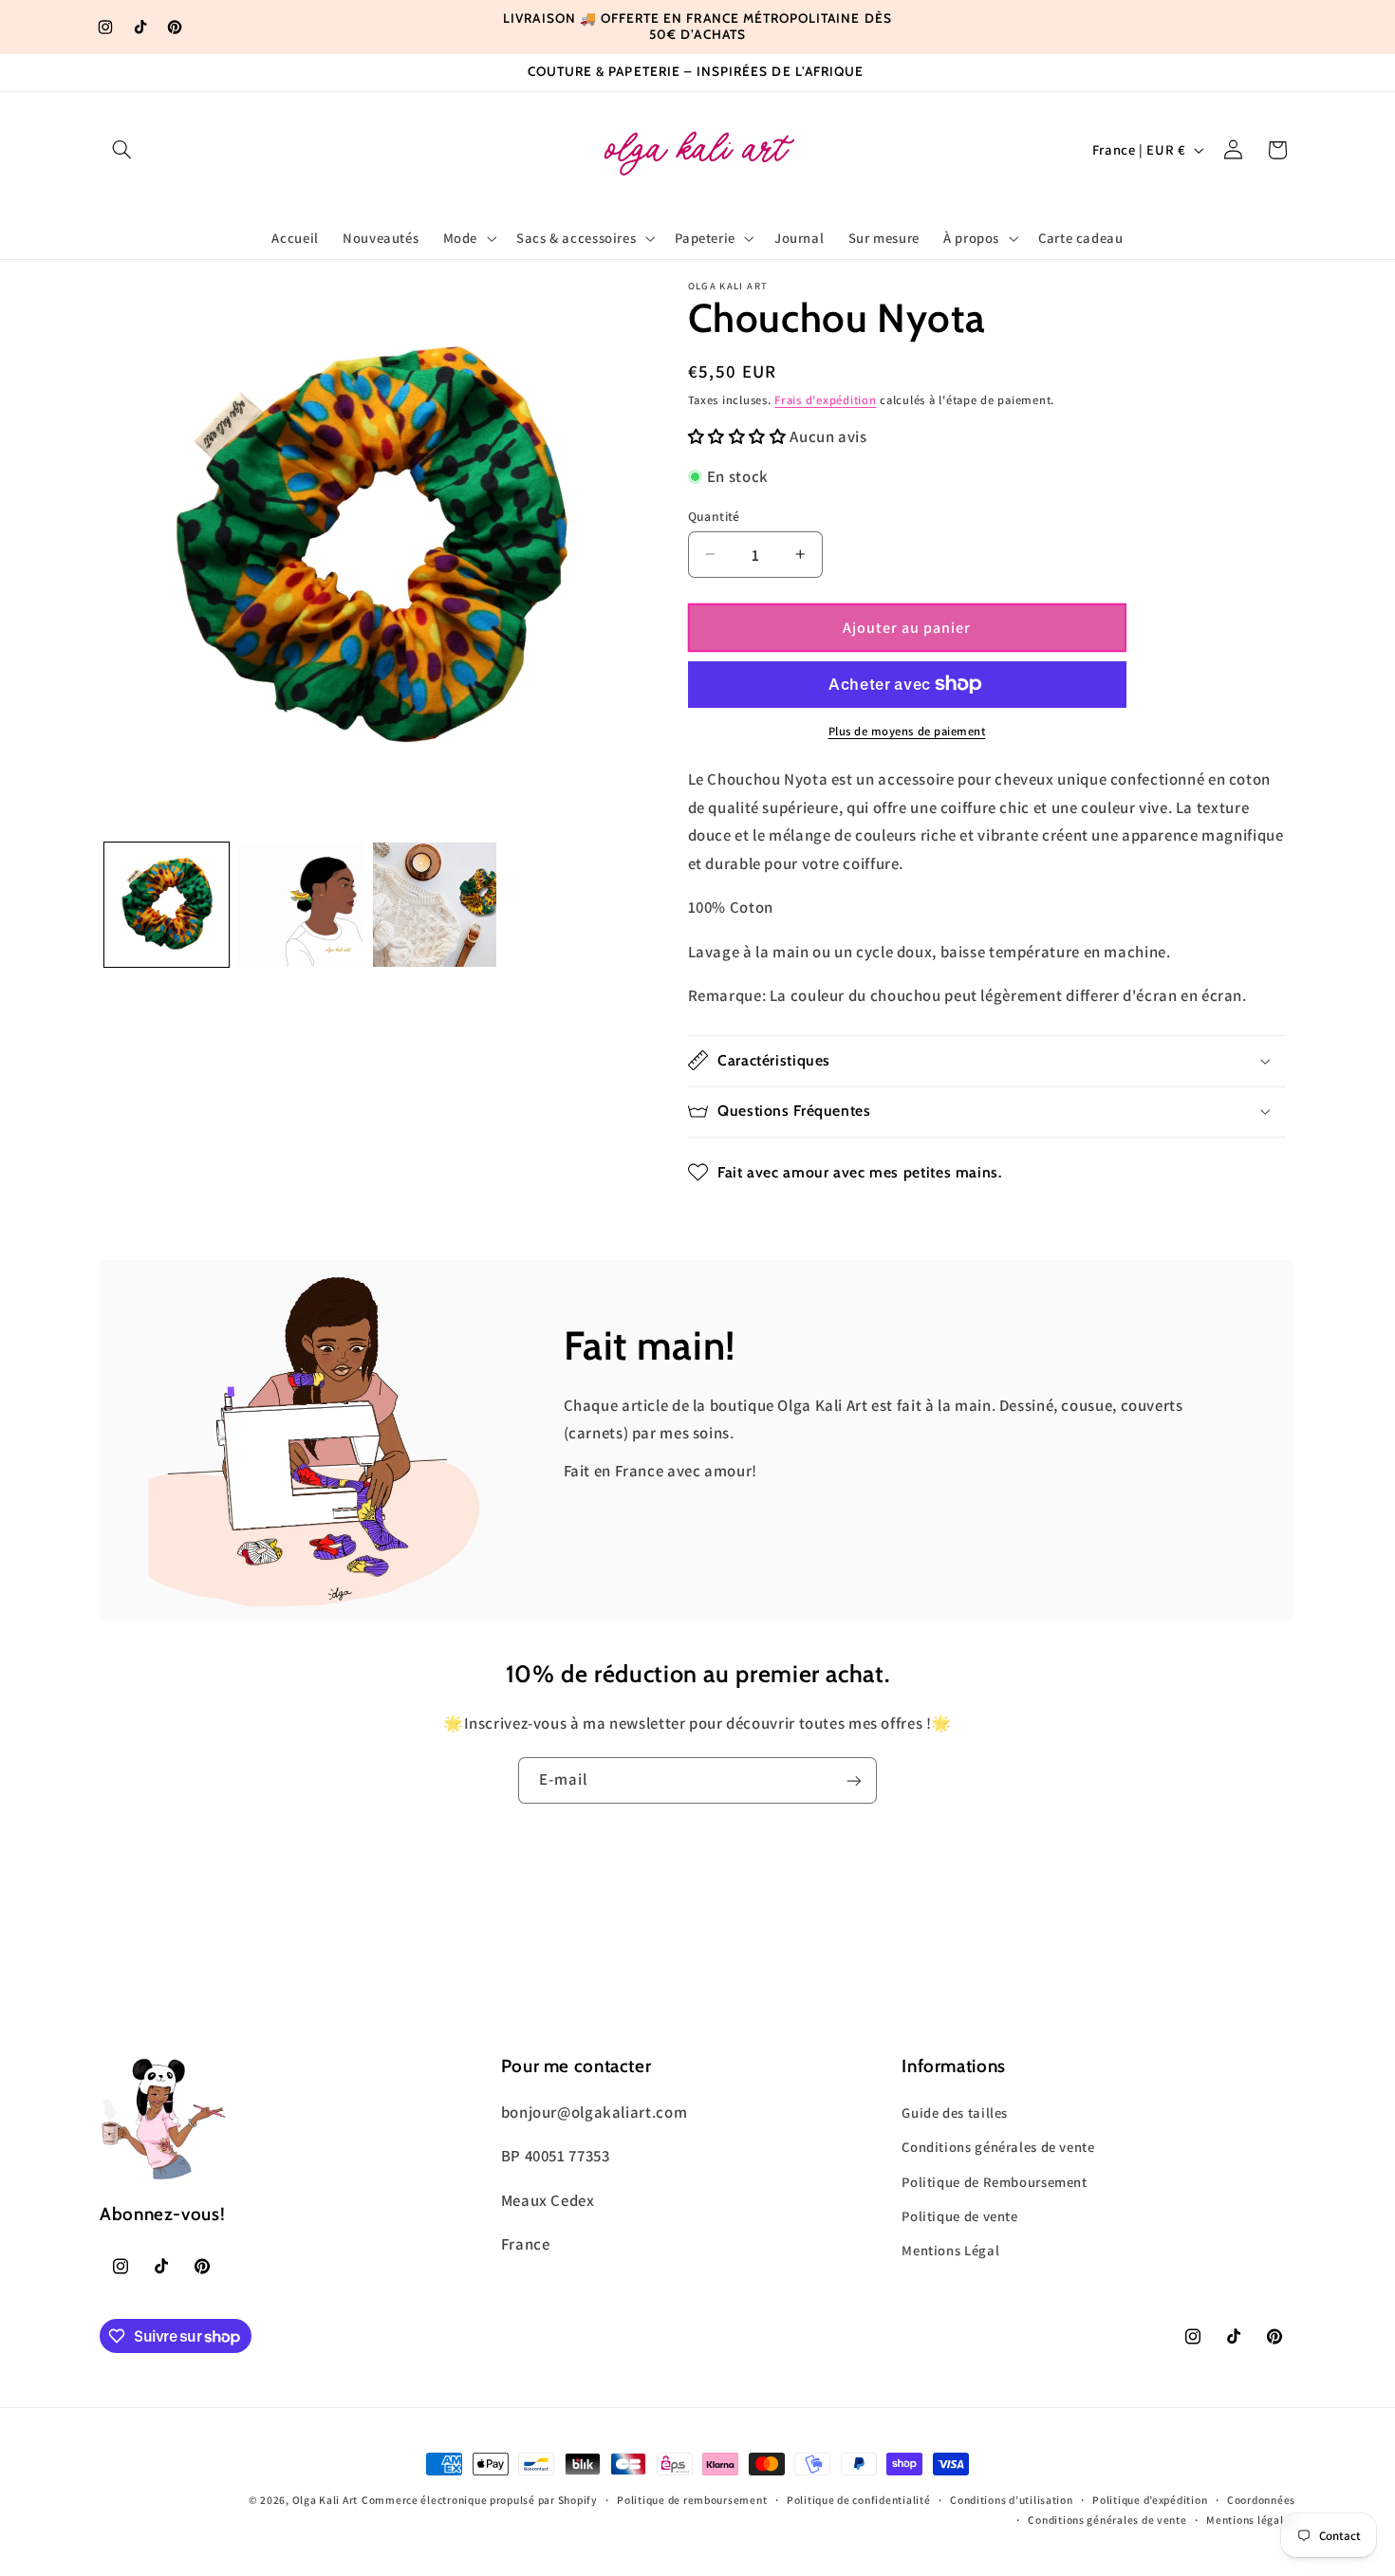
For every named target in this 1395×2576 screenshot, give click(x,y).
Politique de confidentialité (859, 2501)
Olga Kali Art (325, 2500)
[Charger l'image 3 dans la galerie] (435, 905)
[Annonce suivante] (928, 27)
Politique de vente (959, 2215)
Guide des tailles (955, 2112)
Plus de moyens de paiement (907, 731)
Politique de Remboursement (994, 2181)
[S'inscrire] (854, 1780)
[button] (121, 150)
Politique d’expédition (1150, 2501)
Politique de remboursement (692, 2501)
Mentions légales (1251, 2520)
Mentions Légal (950, 2250)
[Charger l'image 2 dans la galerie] (300, 905)
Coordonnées (1261, 2501)
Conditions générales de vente (998, 2147)
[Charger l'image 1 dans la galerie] (167, 905)
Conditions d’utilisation (1012, 2501)
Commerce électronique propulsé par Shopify (480, 2500)
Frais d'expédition (825, 400)
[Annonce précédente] (467, 27)
